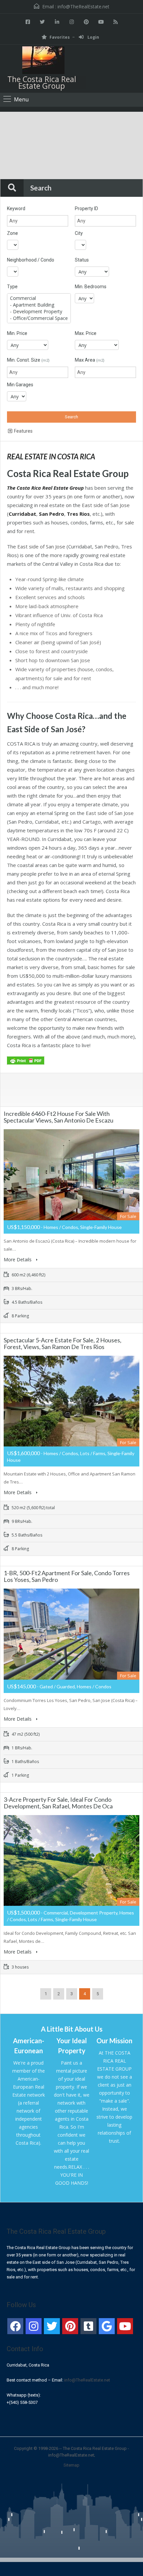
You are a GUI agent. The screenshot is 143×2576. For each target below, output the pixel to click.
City (79, 233)
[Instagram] (34, 2326)
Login (93, 37)
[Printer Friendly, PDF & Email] (27, 1060)
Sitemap (71, 2465)
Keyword (16, 208)
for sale (125, 522)
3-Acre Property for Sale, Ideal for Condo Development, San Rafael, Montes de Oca (58, 1803)
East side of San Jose (106, 505)
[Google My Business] (107, 2326)
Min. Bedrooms (91, 287)
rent (29, 531)
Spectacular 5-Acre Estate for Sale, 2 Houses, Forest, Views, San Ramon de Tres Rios (63, 1343)
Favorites (60, 37)
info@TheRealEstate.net (83, 7)
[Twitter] (52, 2326)
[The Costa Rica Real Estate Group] (43, 61)
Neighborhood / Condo (31, 260)
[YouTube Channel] (125, 2326)
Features (23, 431)
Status (82, 260)
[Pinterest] (70, 2326)
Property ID (86, 208)
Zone (12, 233)
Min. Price (17, 333)
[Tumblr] (88, 2326)
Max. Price (86, 333)
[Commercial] (39, 298)
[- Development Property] (39, 312)
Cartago (92, 822)
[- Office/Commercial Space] (39, 318)
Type (12, 287)
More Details (18, 1259)
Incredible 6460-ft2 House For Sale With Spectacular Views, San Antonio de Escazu (59, 1117)
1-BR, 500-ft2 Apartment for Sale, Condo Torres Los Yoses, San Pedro (67, 1576)
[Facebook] (15, 2326)
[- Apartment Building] (39, 305)
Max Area (90, 360)
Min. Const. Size (28, 360)
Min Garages (20, 385)
